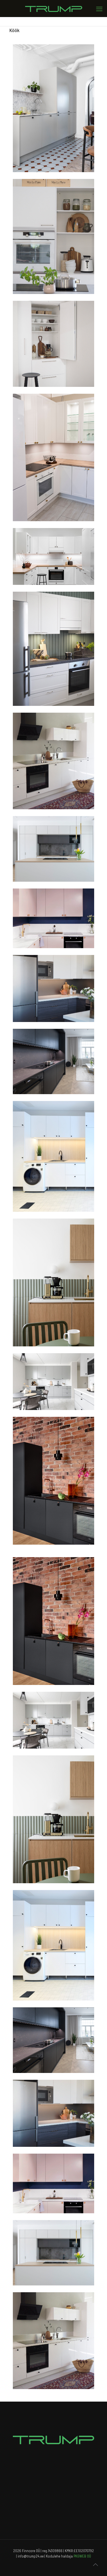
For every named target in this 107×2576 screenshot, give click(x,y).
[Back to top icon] (95, 2564)
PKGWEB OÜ (82, 2556)
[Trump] (53, 9)
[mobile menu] (99, 9)
